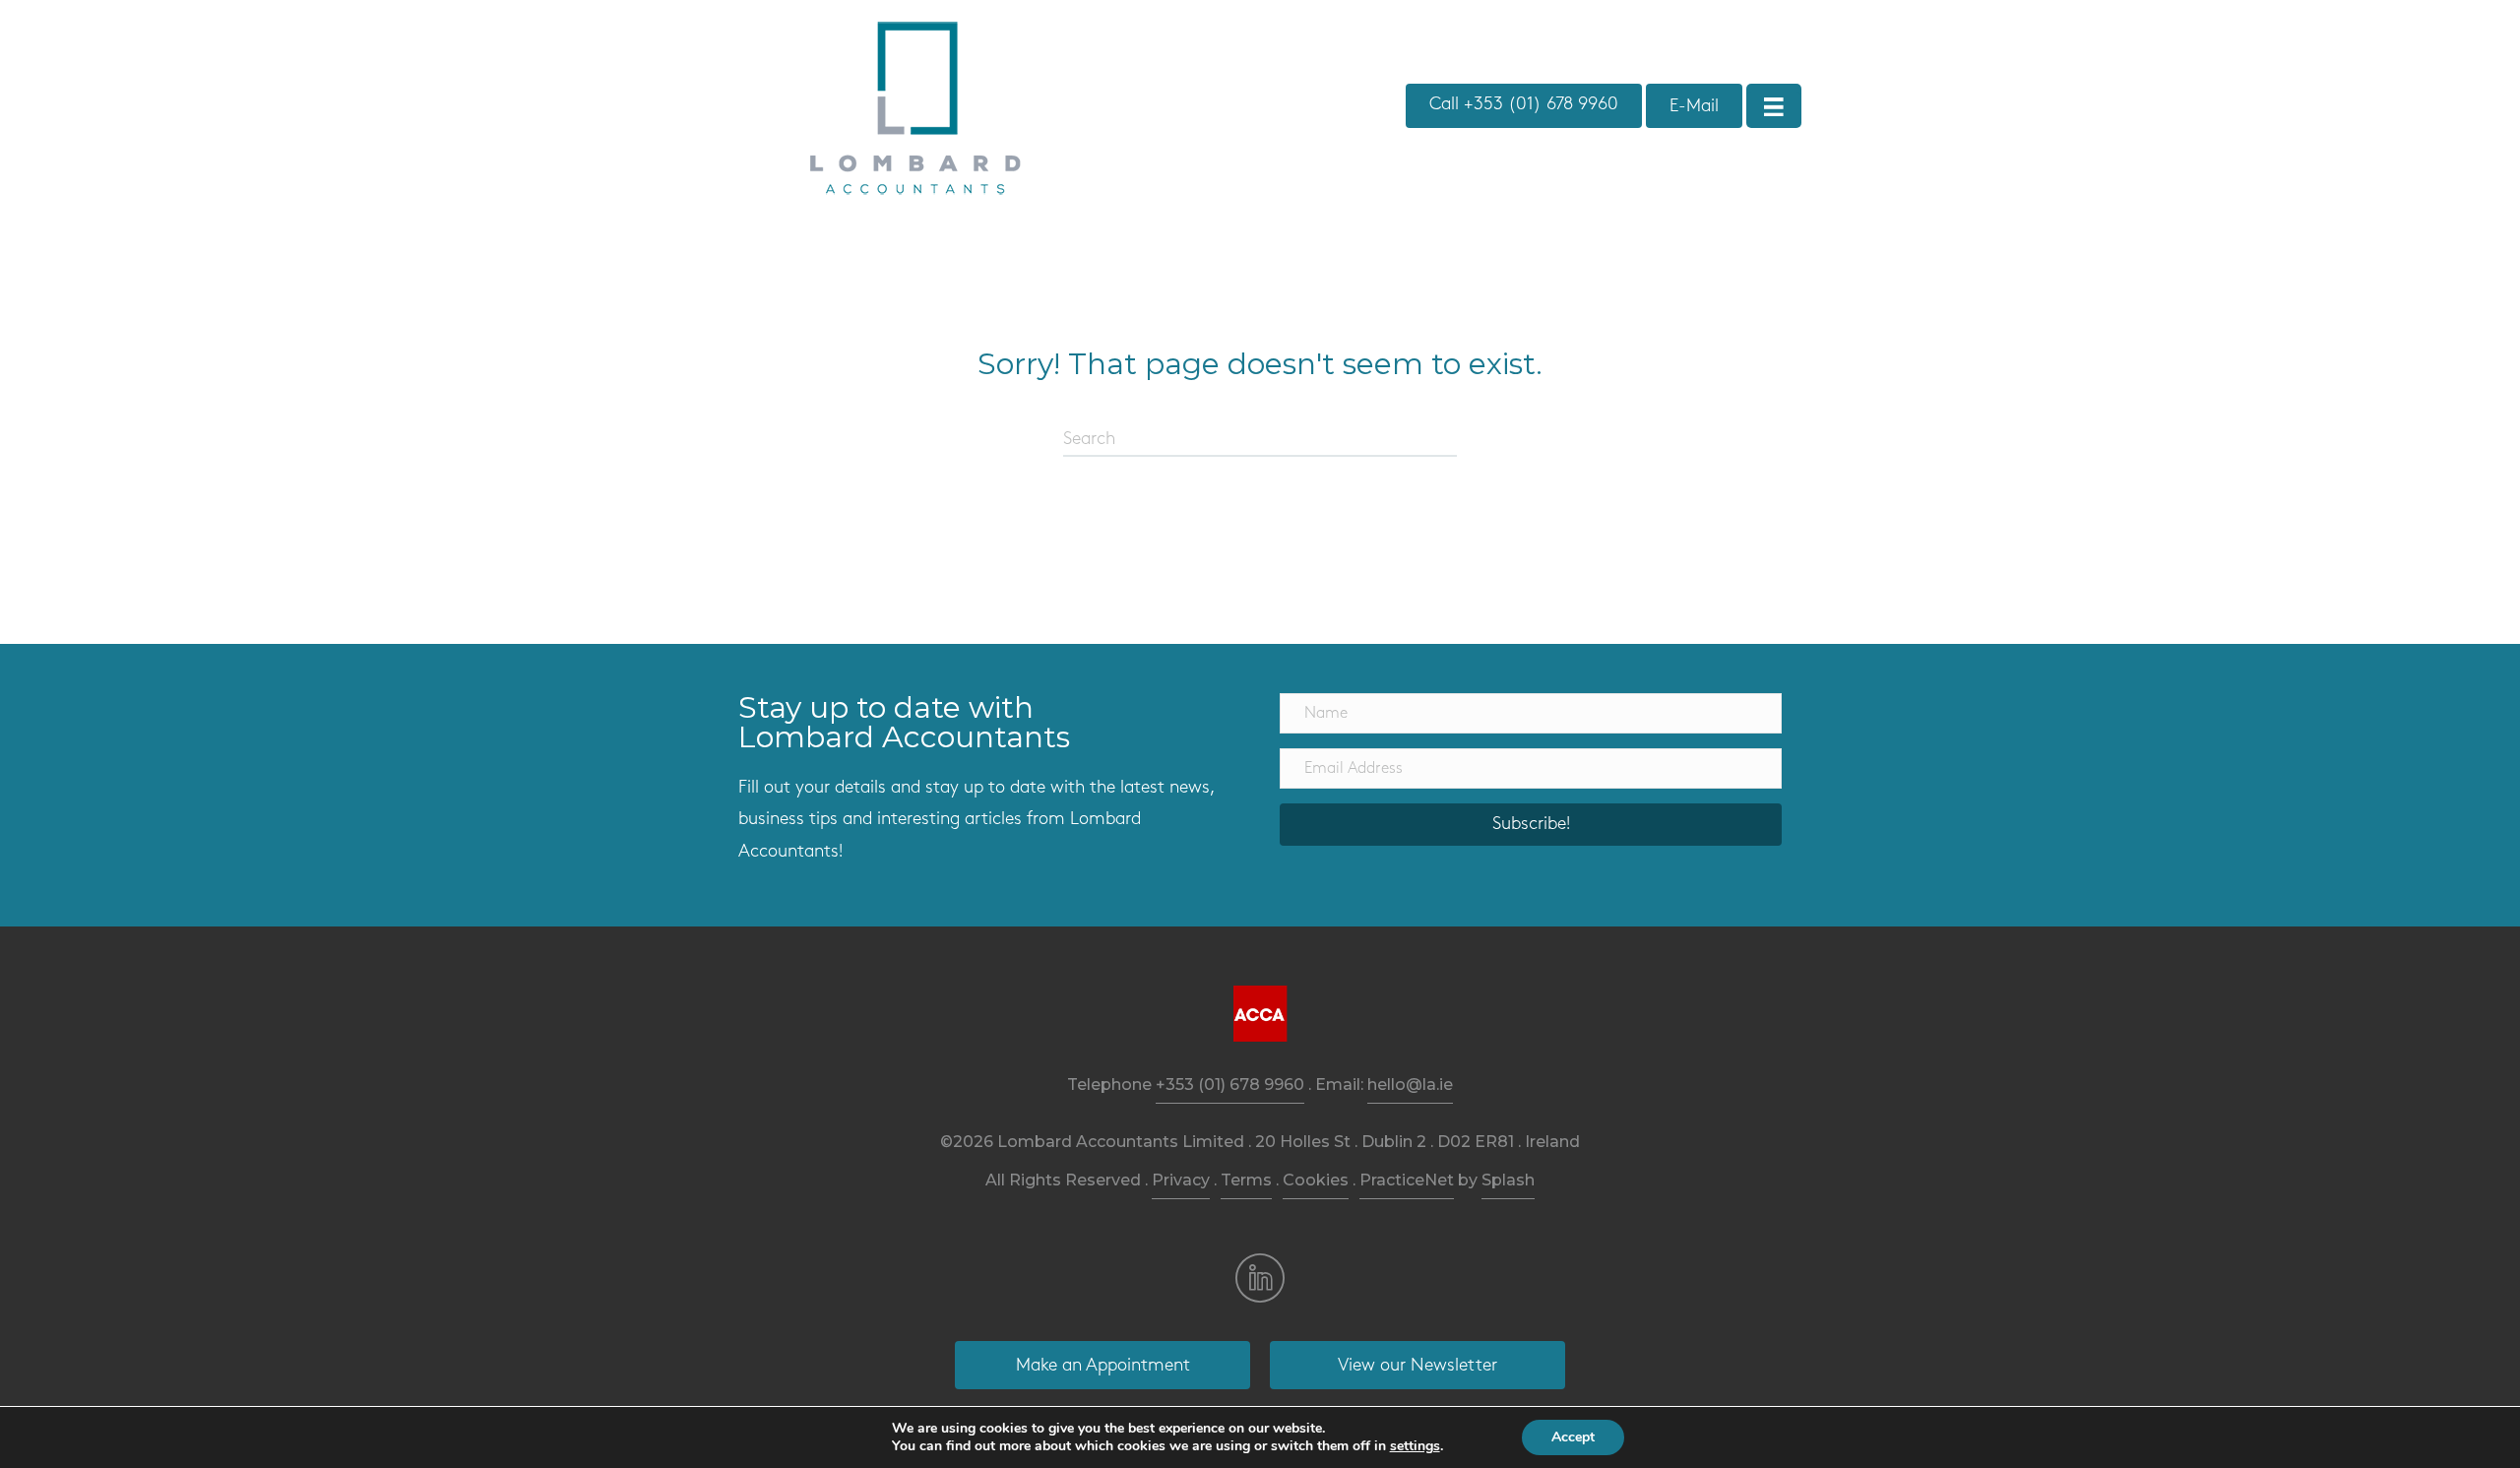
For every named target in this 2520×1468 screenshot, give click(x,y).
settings (1415, 1446)
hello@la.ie (1410, 1085)
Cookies (1316, 1180)
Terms (1246, 1180)
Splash (1508, 1180)
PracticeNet (1407, 1180)
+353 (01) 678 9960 (1230, 1085)
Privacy (1181, 1180)
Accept (1573, 1437)
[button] (1531, 825)
